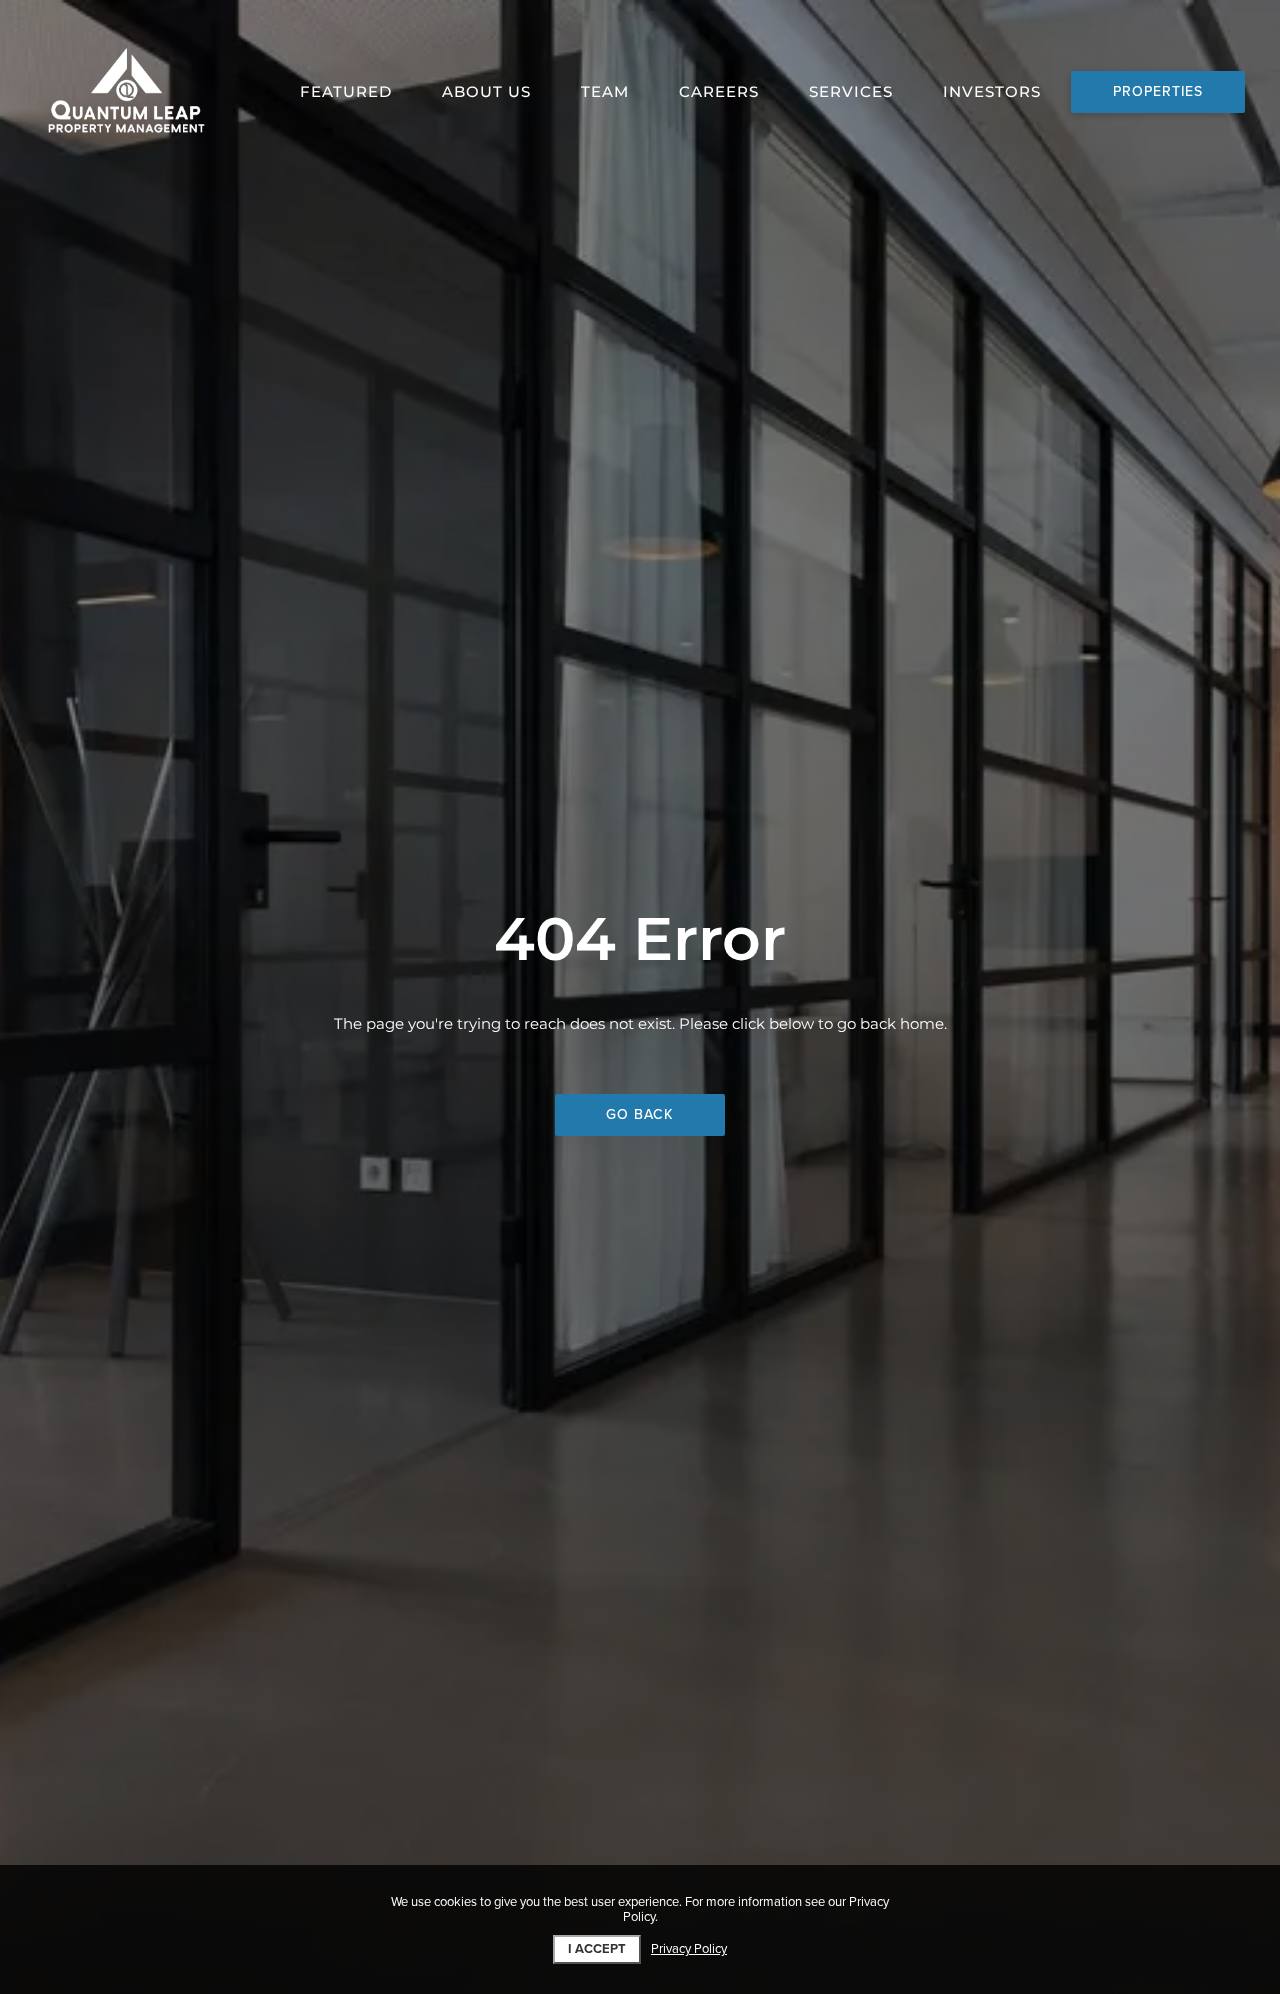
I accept (597, 1949)
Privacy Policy (689, 1949)
